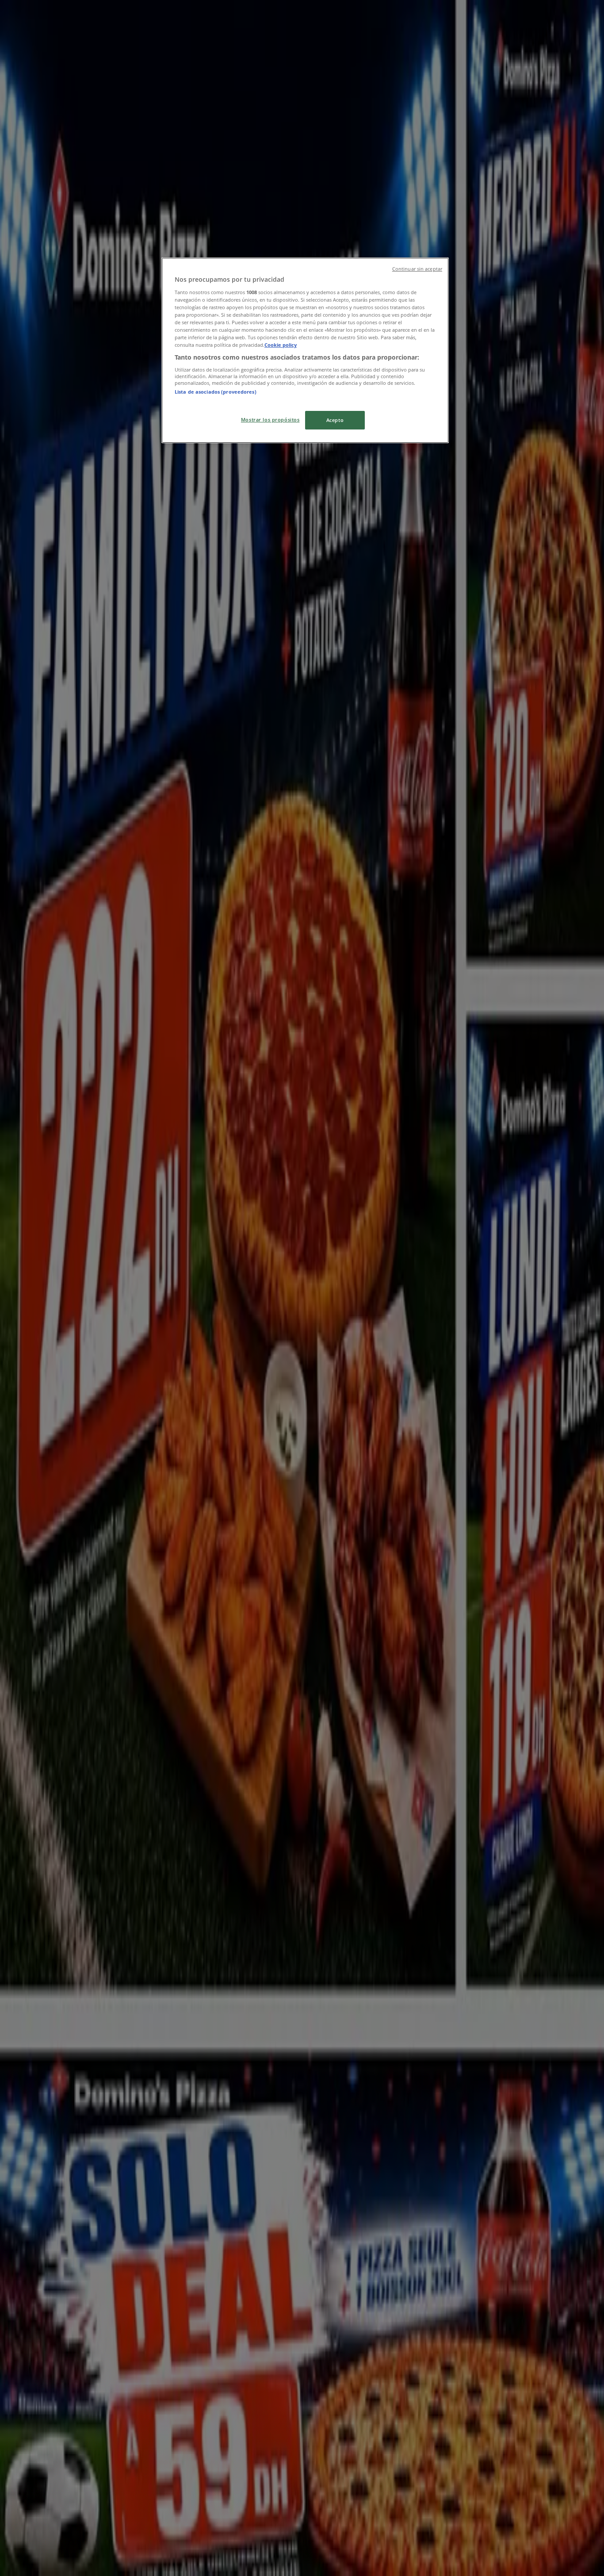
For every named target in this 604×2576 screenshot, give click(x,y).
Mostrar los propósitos (270, 420)
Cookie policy (281, 345)
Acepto (335, 420)
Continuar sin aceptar (417, 269)
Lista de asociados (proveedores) (216, 392)
